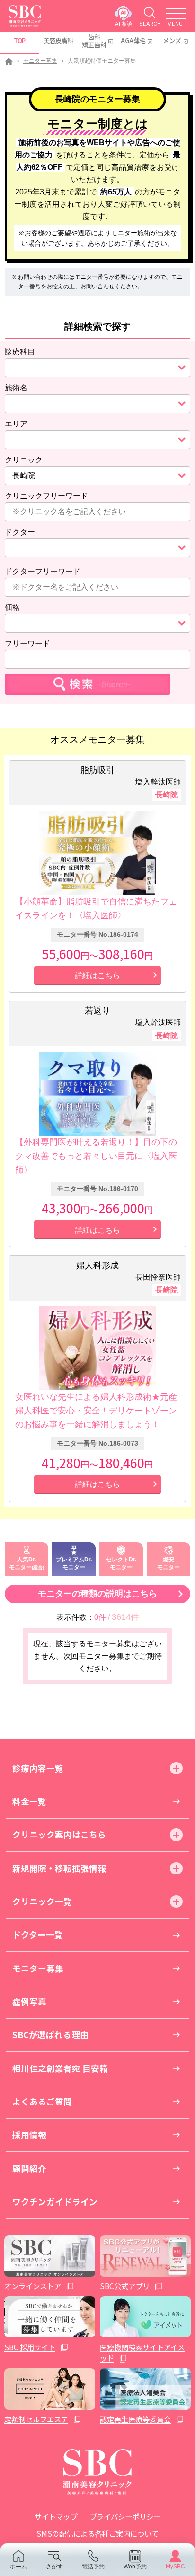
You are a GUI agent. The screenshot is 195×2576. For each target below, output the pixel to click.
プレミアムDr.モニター (74, 1563)
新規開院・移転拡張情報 (59, 1868)
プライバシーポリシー (125, 2516)
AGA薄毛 (133, 41)
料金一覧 (29, 1801)
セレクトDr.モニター (121, 1563)
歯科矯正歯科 (94, 41)
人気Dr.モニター (22, 1563)
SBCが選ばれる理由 (50, 2035)
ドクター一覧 (38, 1934)
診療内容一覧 (38, 1768)
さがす (54, 2566)
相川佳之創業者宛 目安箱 (60, 2068)
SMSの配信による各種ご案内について (97, 2533)
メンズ (172, 41)
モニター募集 (40, 61)
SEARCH (150, 23)
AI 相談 (124, 23)
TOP (20, 41)
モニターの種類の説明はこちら (97, 1594)
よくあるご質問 (42, 2101)
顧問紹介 (29, 2168)
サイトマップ (56, 2516)
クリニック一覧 (42, 1901)
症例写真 (29, 2001)
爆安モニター (168, 1563)
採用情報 (29, 2135)
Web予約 (135, 2566)
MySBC (175, 2566)
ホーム (18, 2566)
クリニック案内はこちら (59, 1834)
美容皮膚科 (58, 41)
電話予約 (93, 2566)
